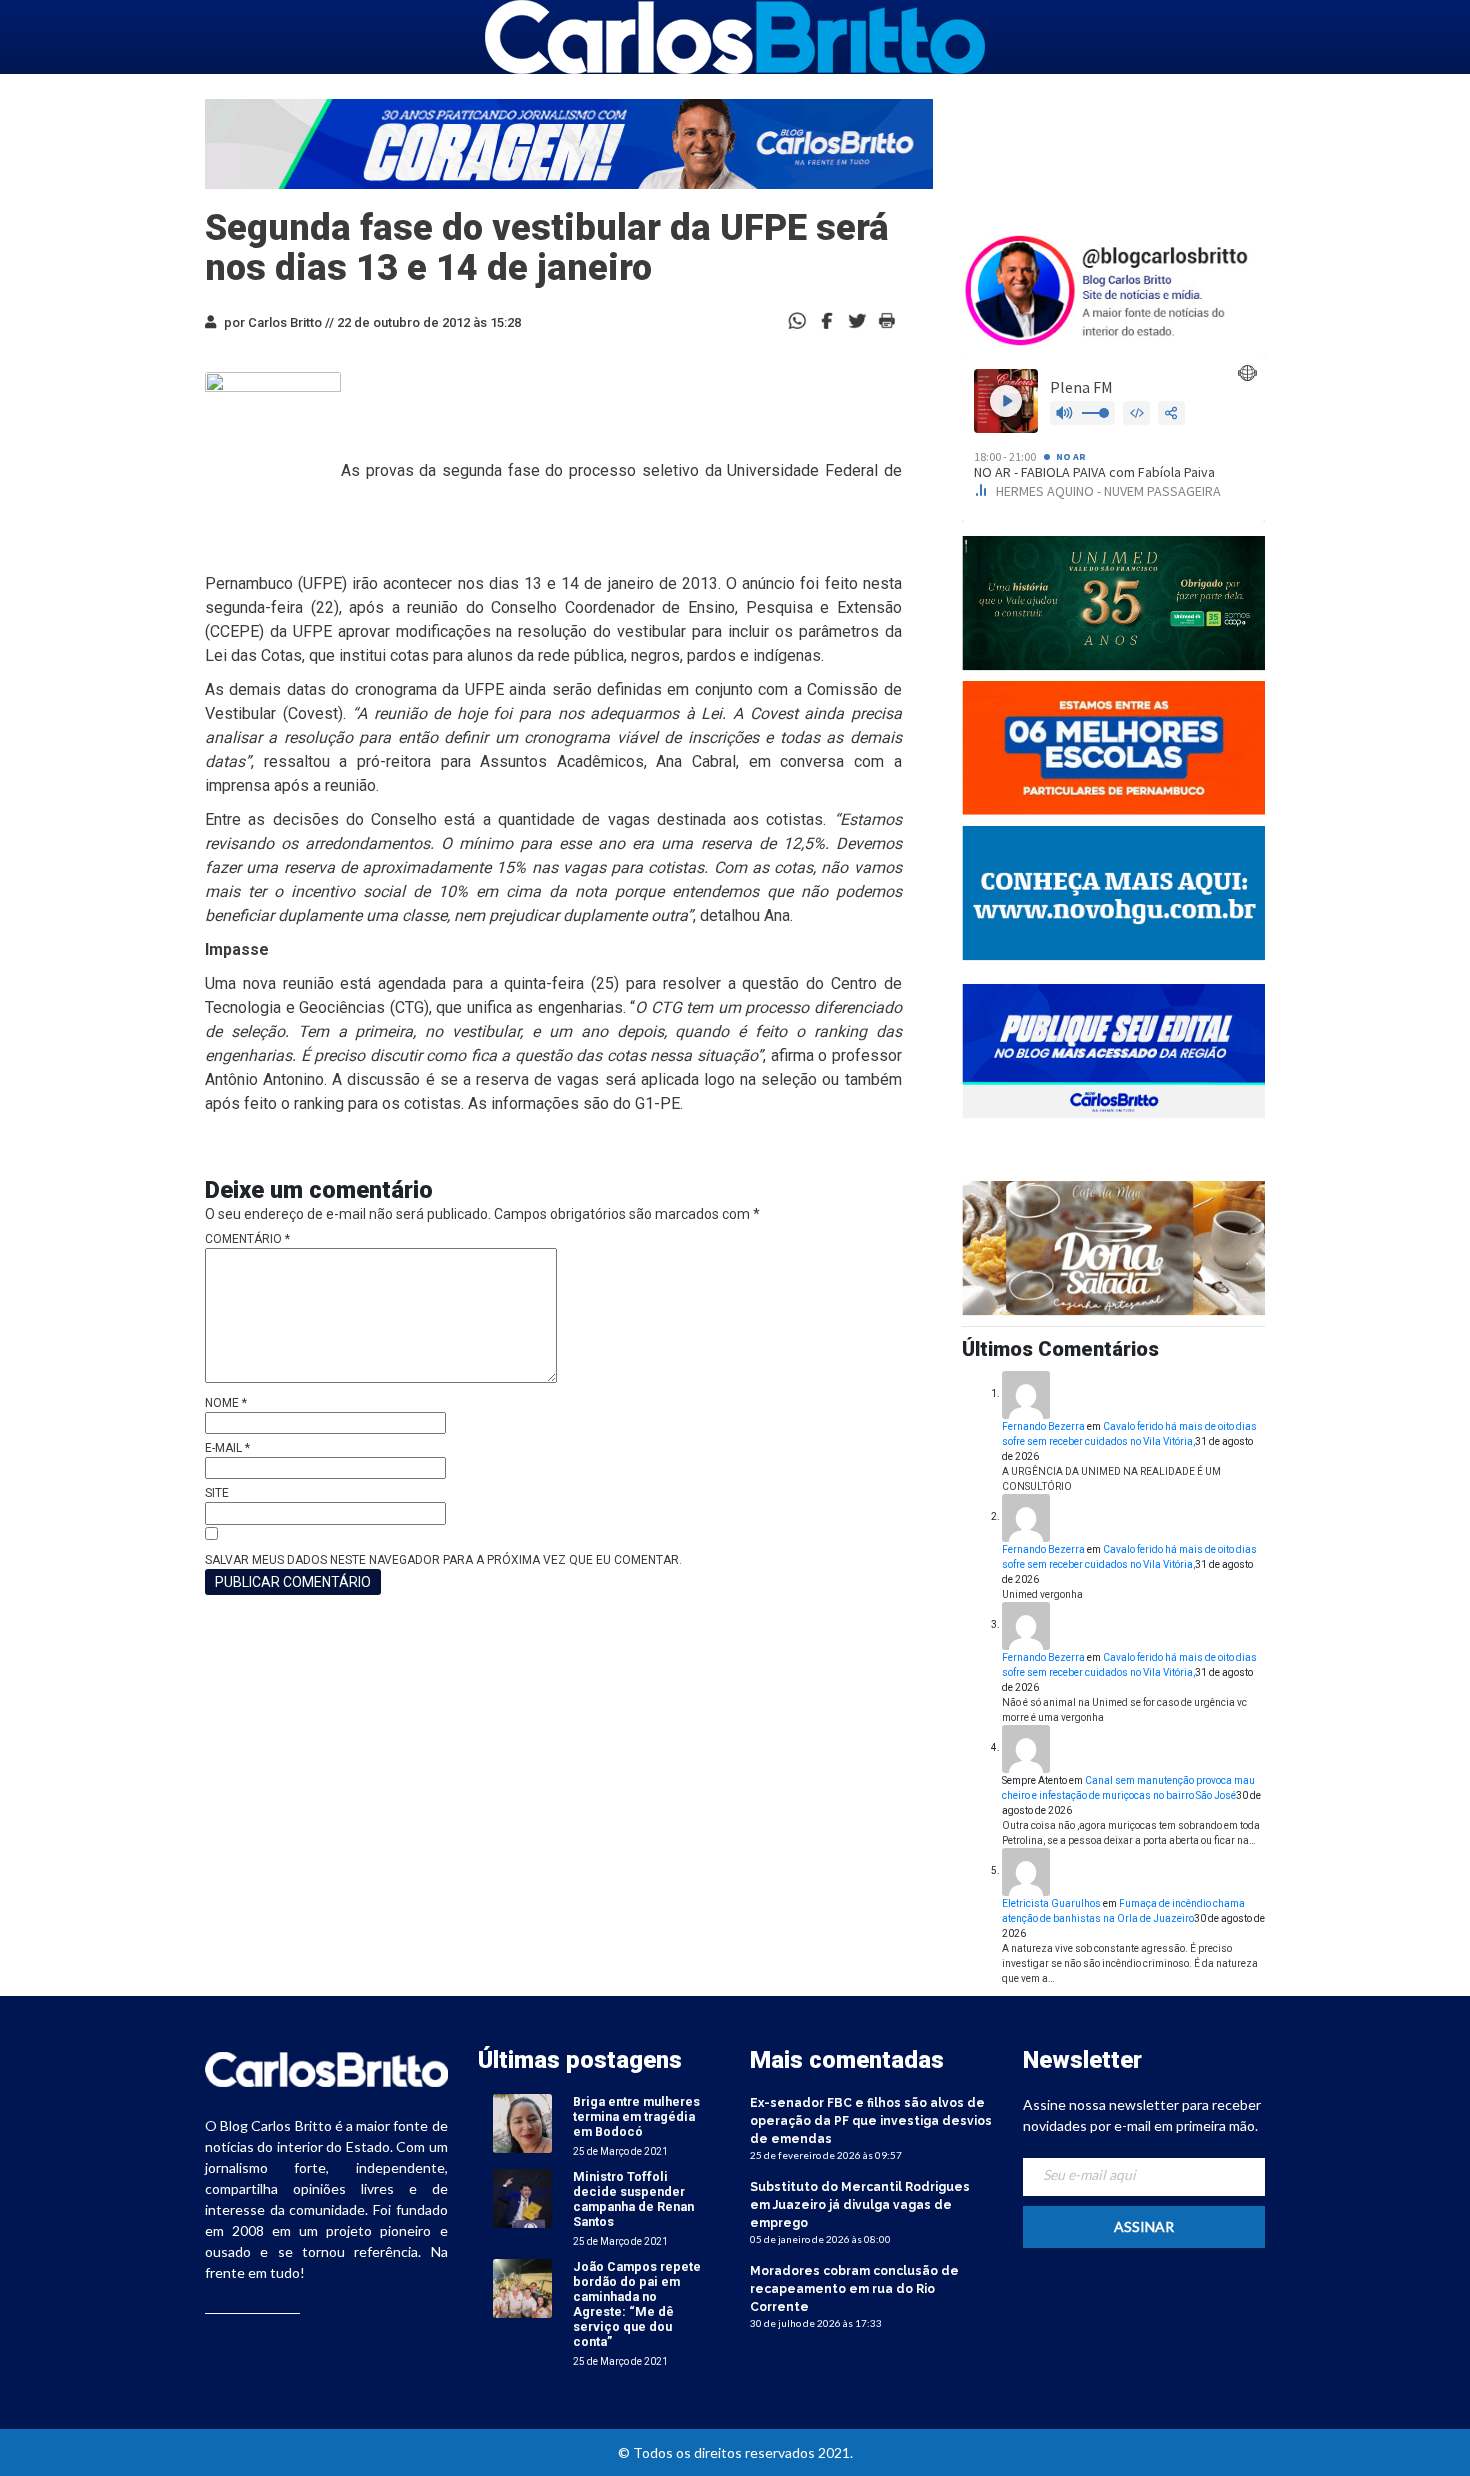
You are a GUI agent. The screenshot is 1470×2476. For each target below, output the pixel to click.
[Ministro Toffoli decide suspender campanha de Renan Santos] (522, 2198)
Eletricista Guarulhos (1051, 1903)
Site (217, 1493)
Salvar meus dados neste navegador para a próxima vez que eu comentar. (443, 1560)
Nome (226, 1403)
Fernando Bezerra (1043, 1426)
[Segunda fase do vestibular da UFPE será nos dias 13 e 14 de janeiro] (827, 319)
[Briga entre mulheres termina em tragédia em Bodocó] (522, 2123)
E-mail (227, 1448)
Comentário (247, 1239)
